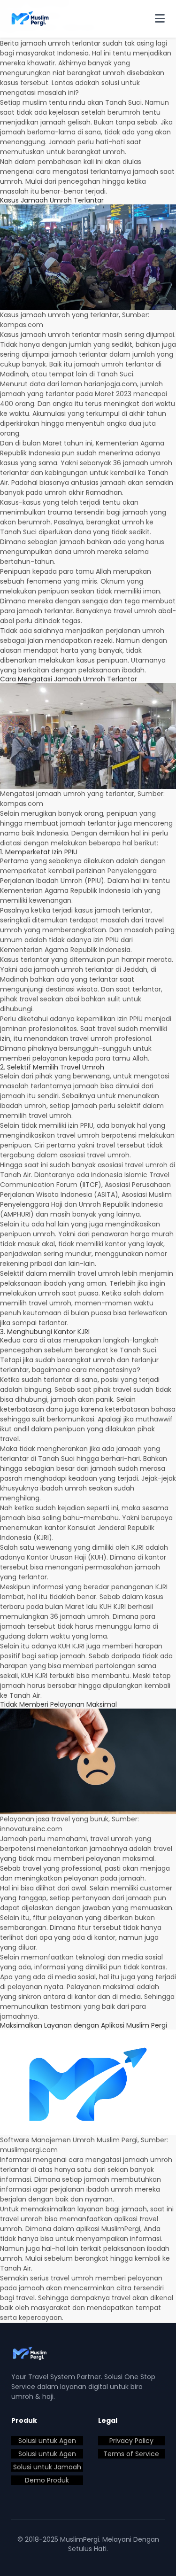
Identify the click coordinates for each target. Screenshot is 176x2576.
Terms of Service (131, 2454)
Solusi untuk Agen (47, 2441)
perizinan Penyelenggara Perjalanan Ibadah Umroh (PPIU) (78, 876)
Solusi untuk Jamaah (47, 2467)
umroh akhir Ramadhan (83, 492)
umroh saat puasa (68, 1293)
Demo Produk (47, 2480)
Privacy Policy (131, 2441)
